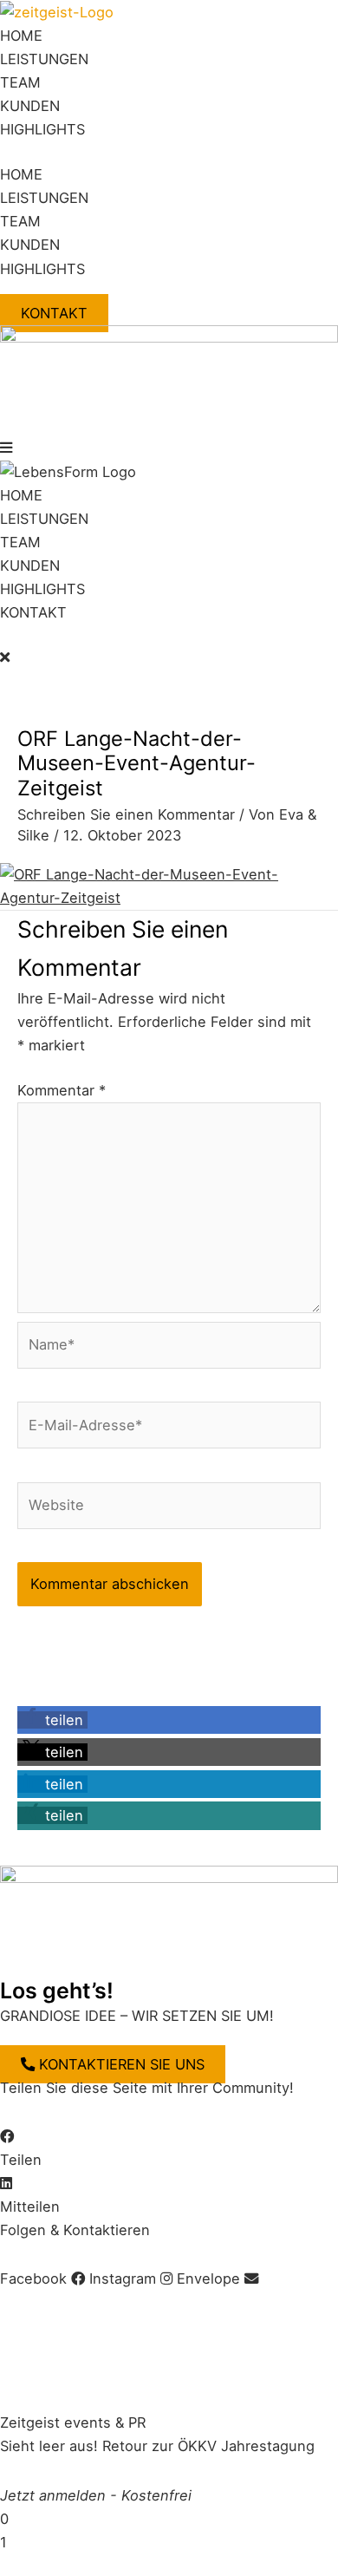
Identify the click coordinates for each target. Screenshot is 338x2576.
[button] (169, 448)
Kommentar (62, 1090)
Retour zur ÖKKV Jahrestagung (208, 2446)
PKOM (305, 2374)
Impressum (37, 2302)
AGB (102, 2302)
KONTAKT (33, 612)
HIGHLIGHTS (42, 129)
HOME (21, 36)
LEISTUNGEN (44, 59)
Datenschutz (172, 2302)
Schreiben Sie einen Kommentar (126, 814)
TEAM (20, 82)
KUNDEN (30, 106)
